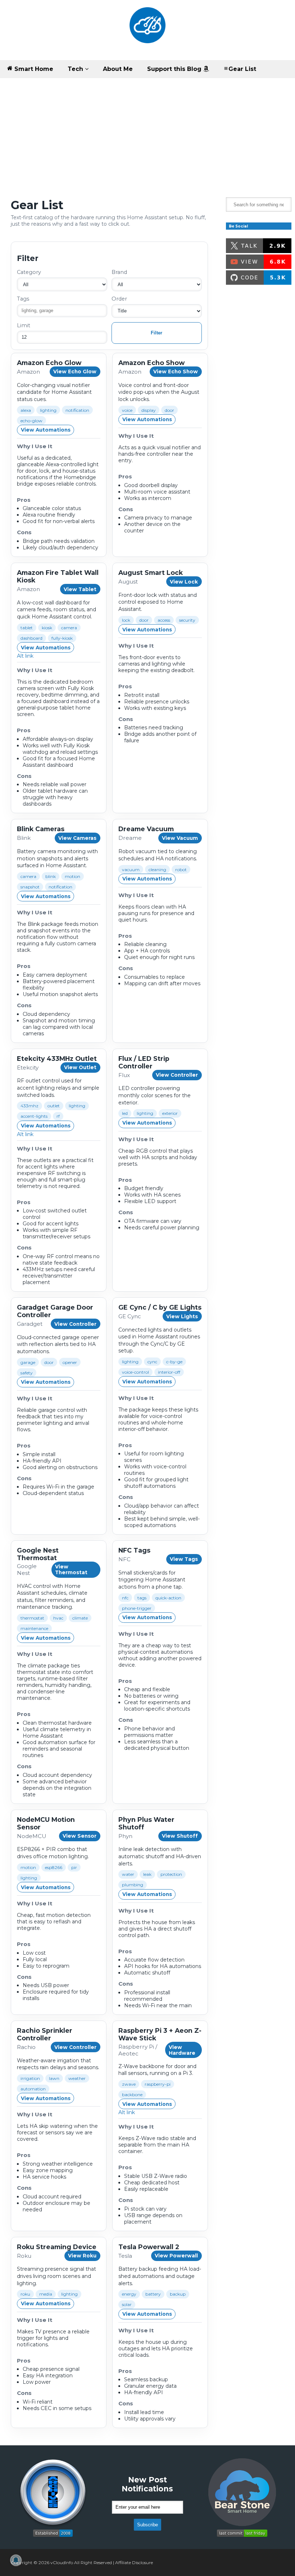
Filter (156, 333)
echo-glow (31, 421)
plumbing (133, 1885)
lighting (48, 410)
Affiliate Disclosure (134, 2563)
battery (153, 2294)
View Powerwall (176, 2256)
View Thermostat (71, 1570)
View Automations (46, 430)
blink (51, 876)
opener (70, 1362)
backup (178, 2294)
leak (147, 1874)
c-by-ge (174, 1362)
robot (181, 870)
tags (142, 1598)
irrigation (30, 2078)
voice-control (135, 1372)
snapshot (30, 887)
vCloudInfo (62, 2563)
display (149, 410)
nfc (125, 1598)
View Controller (177, 1075)
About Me (118, 69)
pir (74, 1867)
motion (72, 876)
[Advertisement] (147, 132)
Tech (76, 69)
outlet (54, 1106)
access (164, 620)
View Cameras (77, 838)
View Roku (82, 2256)
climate (80, 1618)
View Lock (184, 582)
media (46, 2294)
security (187, 620)
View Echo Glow (75, 371)
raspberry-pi (158, 2084)
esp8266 (54, 1867)
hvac (58, 1618)
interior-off (169, 1372)
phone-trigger (137, 1608)
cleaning (157, 870)
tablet (27, 628)
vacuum (131, 870)
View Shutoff (180, 1836)
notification (77, 410)
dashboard (31, 638)
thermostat (32, 1618)
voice (127, 410)
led (125, 1113)
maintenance (34, 1628)
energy (129, 2294)
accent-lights (34, 1116)
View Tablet (80, 589)
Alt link (25, 656)
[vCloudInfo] (147, 30)
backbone (132, 2095)
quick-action (168, 1598)
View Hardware (182, 2050)
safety (27, 1373)
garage (28, 1362)
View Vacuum (180, 838)
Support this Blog (175, 69)
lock (126, 620)
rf (58, 1116)
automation (33, 2089)
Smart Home (33, 69)
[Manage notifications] (16, 2560)
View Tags (184, 1559)
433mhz (29, 1106)
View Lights (182, 1316)
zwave (129, 2084)
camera (69, 628)
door (169, 410)
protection (171, 1874)
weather (77, 2078)
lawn (54, 2078)
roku (25, 2294)
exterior (170, 1113)
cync (152, 1362)
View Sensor (80, 1836)
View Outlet (80, 1067)
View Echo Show (176, 371)
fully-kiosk (62, 638)
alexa (26, 410)
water (128, 1874)
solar (127, 2304)
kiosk (47, 628)
